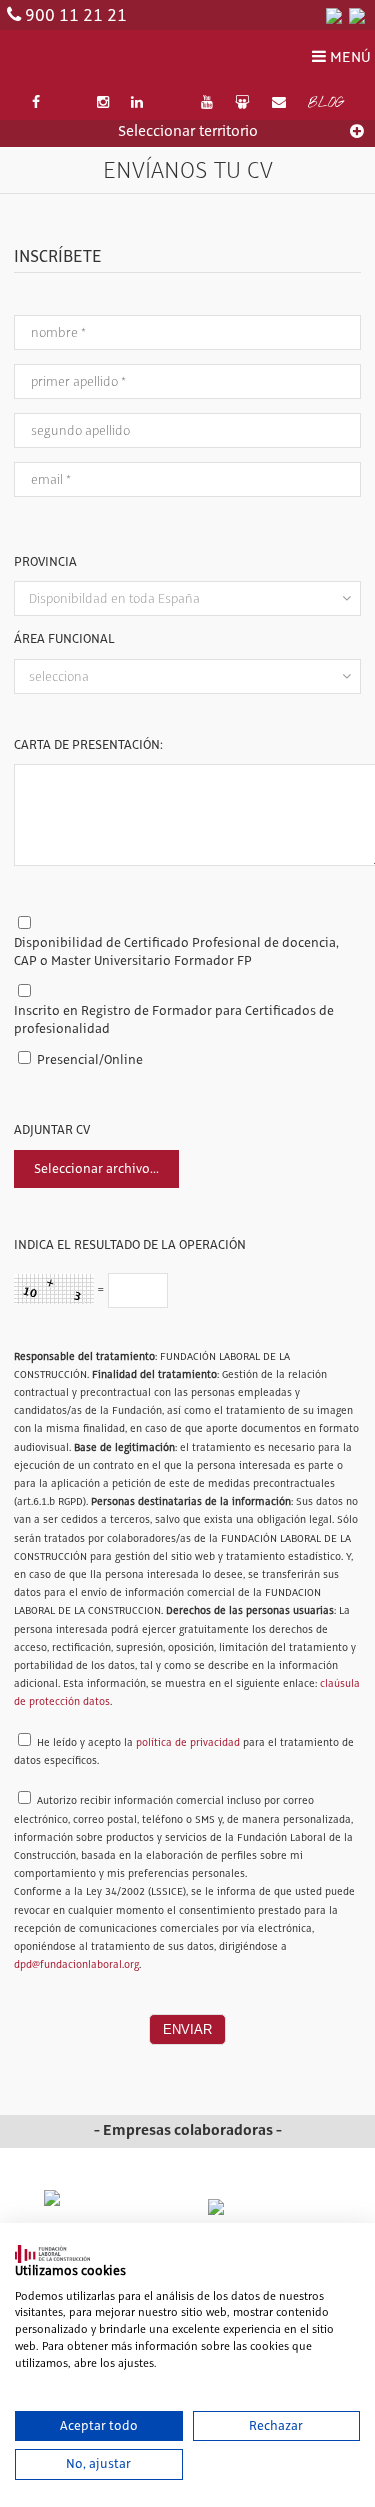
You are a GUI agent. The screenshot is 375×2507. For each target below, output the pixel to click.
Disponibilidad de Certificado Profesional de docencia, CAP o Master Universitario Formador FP (176, 952)
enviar (187, 2029)
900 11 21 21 (76, 16)
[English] (357, 15)
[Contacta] (279, 103)
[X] (68, 103)
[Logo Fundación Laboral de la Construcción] (104, 58)
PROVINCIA (45, 562)
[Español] (334, 15)
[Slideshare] (242, 103)
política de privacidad (188, 1743)
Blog (325, 104)
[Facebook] (36, 103)
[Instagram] (103, 103)
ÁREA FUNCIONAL (64, 639)
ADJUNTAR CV (52, 1130)
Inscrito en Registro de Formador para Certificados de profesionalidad (174, 1020)
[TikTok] (172, 103)
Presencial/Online (90, 1060)
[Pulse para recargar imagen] (54, 1289)
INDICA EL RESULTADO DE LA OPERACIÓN (130, 1245)
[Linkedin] (138, 103)
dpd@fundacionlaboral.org (76, 1965)
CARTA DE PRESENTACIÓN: (88, 745)
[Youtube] (207, 103)
